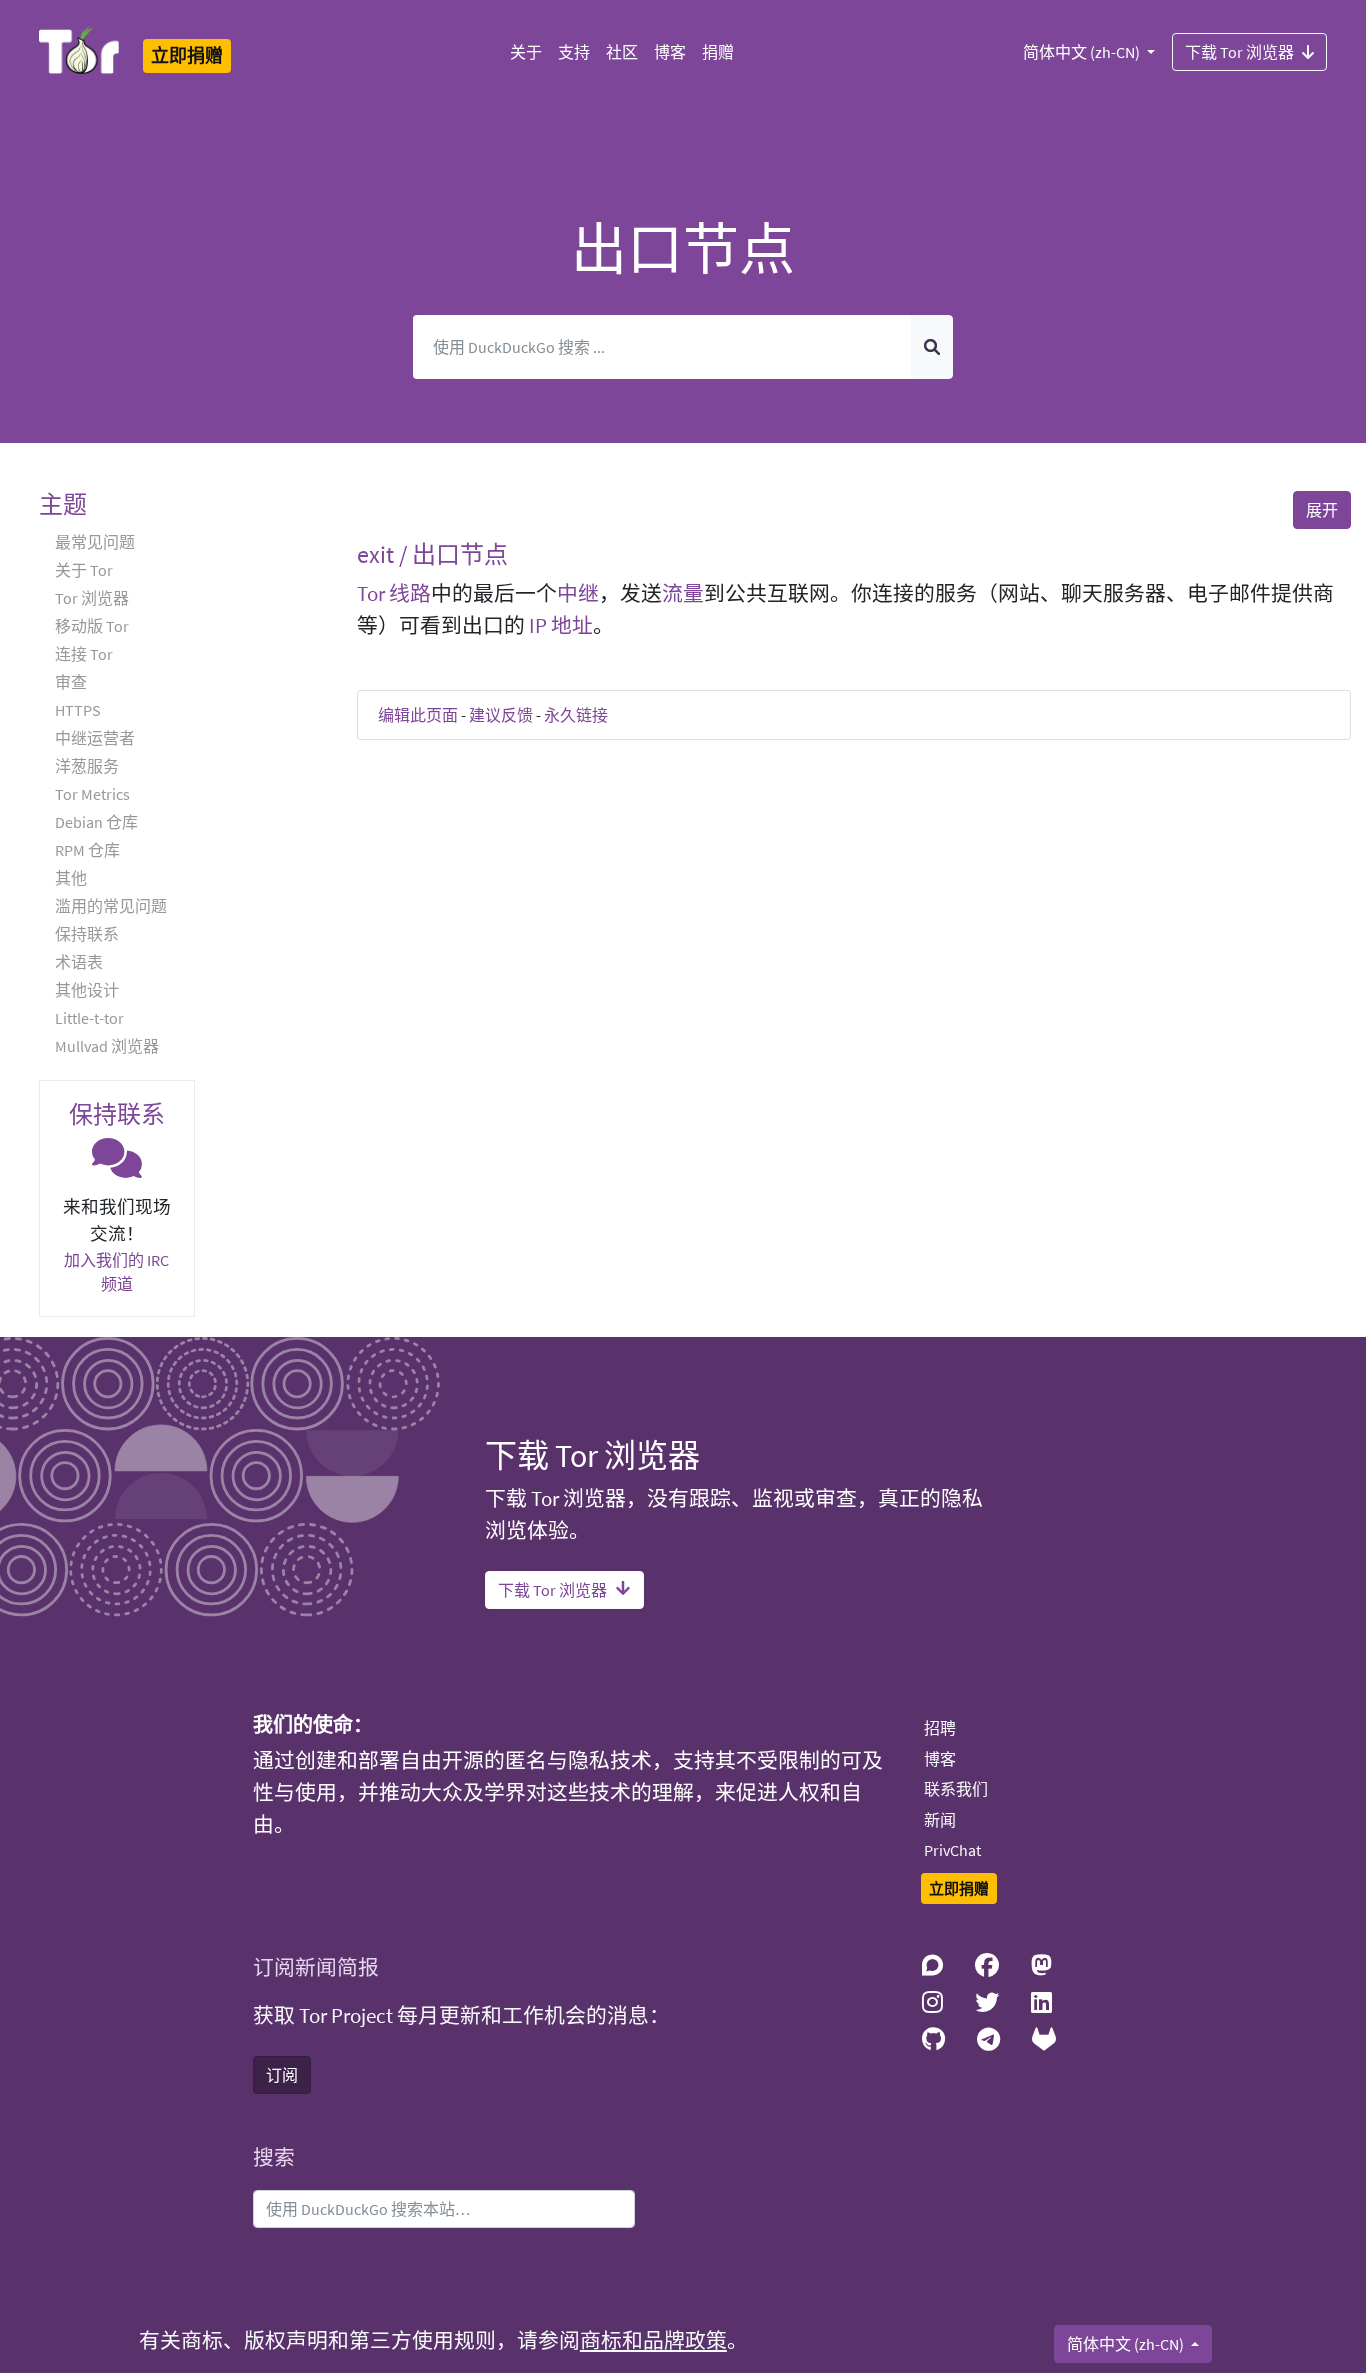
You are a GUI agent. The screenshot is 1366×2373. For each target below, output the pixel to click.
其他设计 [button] (87, 990)
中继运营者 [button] (95, 738)
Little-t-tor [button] (89, 1018)
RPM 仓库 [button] (87, 850)
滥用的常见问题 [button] (111, 906)
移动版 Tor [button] (92, 626)
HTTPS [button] (78, 710)
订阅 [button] (282, 2075)
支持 (574, 52)
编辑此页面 (418, 715)
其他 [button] (71, 878)
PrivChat (952, 1850)
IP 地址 (561, 626)
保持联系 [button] (87, 934)
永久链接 (576, 715)
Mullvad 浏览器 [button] (107, 1046)
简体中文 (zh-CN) (1083, 52)
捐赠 (718, 52)
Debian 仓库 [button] (96, 822)
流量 (683, 594)
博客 (670, 52)
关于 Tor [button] (84, 570)
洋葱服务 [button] (87, 766)
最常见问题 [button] (95, 542)
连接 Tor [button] (84, 654)
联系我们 (956, 1789)
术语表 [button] (79, 962)
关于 (526, 52)
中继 (578, 594)
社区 (622, 52)
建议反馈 (501, 715)
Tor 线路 (394, 594)
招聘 (940, 1728)
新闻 (940, 1820)
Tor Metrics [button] (92, 794)
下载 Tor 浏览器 (1239, 52)
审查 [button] (71, 682)
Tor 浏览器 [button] (92, 598)
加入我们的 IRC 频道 (116, 1272)
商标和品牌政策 (653, 2341)
